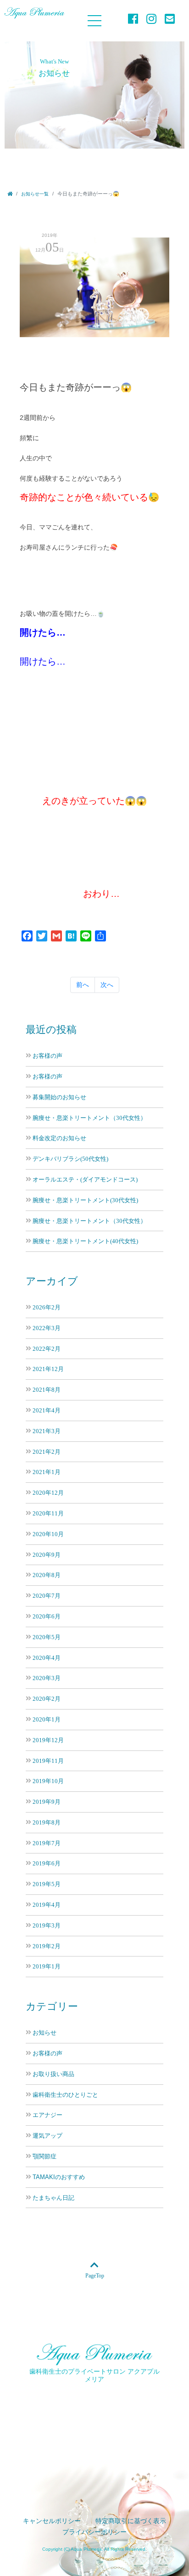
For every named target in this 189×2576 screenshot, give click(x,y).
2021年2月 (47, 1452)
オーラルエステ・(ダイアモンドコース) (85, 1179)
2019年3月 (47, 1925)
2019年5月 (47, 1884)
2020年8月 (47, 1575)
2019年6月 (47, 1863)
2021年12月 (48, 1369)
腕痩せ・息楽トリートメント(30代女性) (85, 1200)
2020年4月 (47, 1658)
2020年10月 (48, 1534)
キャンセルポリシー (52, 2521)
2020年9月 (47, 1555)
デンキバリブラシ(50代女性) (70, 1159)
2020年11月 (48, 1513)
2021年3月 (47, 1431)
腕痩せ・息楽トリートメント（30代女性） (89, 1118)
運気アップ (47, 2136)
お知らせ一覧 (35, 194)
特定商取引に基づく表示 (131, 2521)
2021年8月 (47, 1390)
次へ (107, 985)
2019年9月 (47, 1802)
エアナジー (47, 2115)
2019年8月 (47, 1822)
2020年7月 (47, 1596)
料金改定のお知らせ (59, 1138)
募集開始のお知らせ (59, 1097)
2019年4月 (47, 1905)
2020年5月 (47, 1637)
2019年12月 (48, 1740)
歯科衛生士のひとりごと (65, 2095)
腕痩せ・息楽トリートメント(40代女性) (85, 1241)
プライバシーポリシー (94, 2532)
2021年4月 (47, 1410)
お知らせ (44, 2033)
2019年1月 (47, 1966)
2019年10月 (48, 1781)
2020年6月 (47, 1616)
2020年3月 (47, 1678)
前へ (83, 985)
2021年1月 (47, 1472)
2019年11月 (48, 1761)
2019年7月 (47, 1843)
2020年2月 (47, 1699)
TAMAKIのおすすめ (59, 2177)
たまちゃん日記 (53, 2198)
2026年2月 (47, 1307)
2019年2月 (47, 1946)
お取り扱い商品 (53, 2074)
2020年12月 (48, 1493)
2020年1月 (47, 1719)
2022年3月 (47, 1328)
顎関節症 (44, 2157)
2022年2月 (47, 1349)
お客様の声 (47, 1056)
